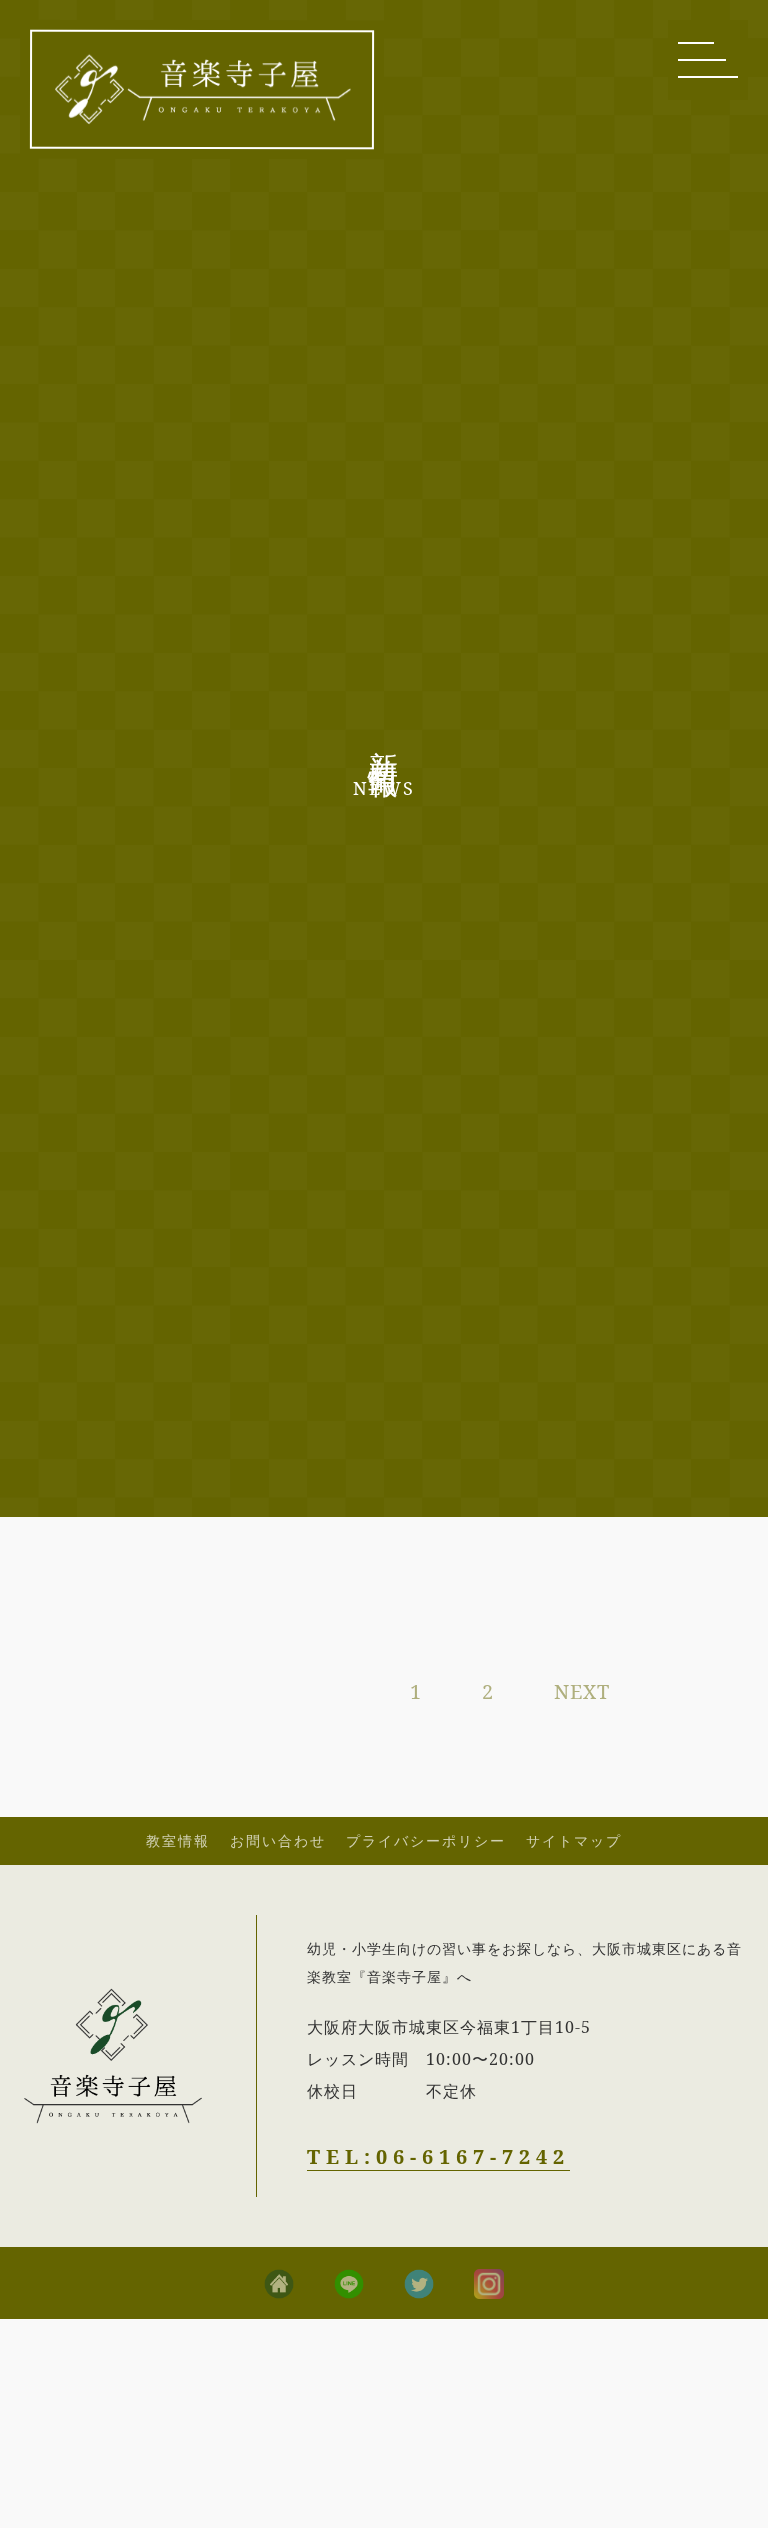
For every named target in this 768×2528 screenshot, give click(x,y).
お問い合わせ (278, 1840)
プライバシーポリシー (426, 1840)
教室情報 (178, 1840)
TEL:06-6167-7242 (438, 2156)
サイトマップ (574, 1840)
